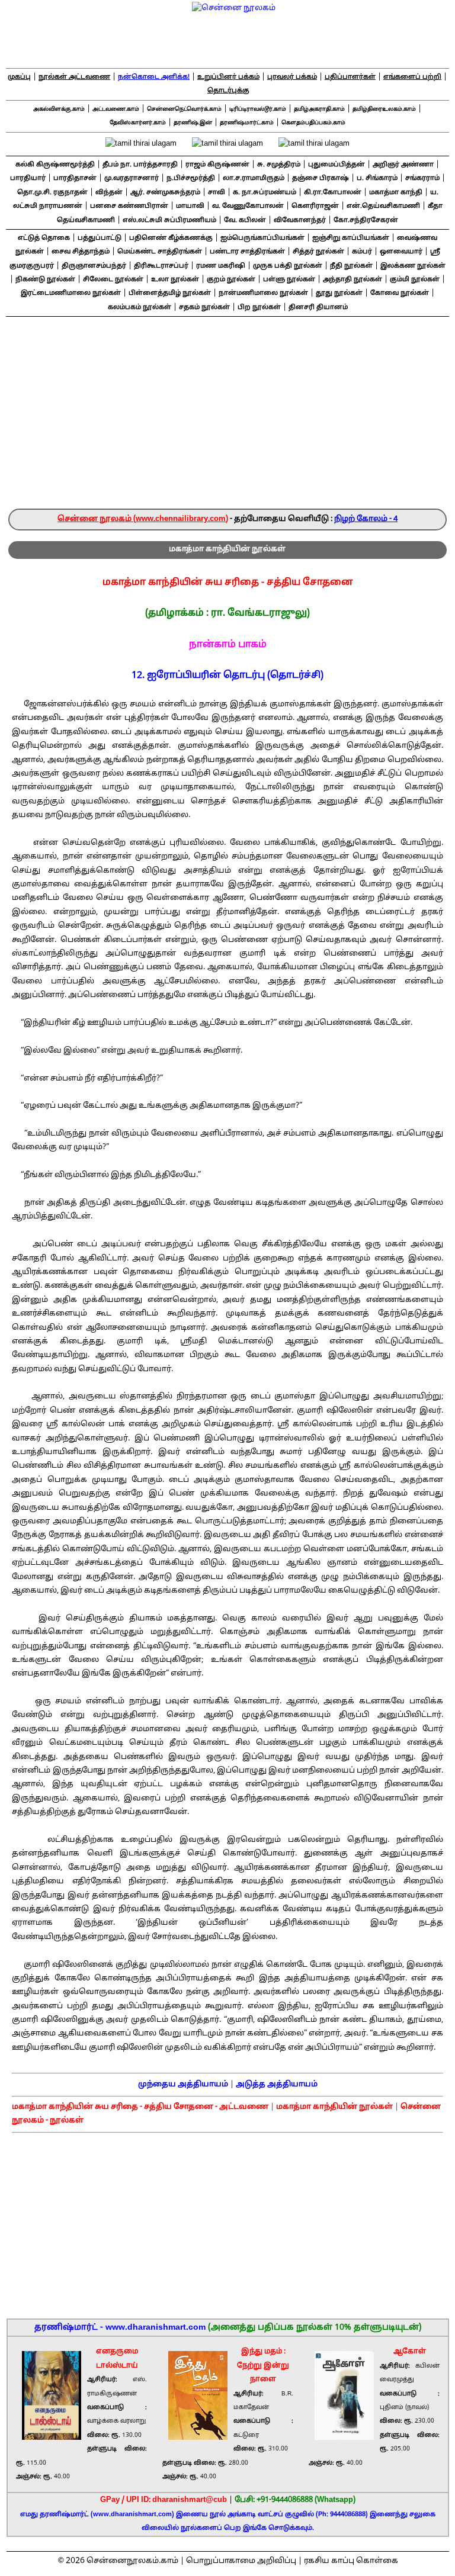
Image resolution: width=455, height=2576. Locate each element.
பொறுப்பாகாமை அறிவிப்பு (241, 2561)
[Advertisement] (227, 420)
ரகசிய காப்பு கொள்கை (351, 2561)
